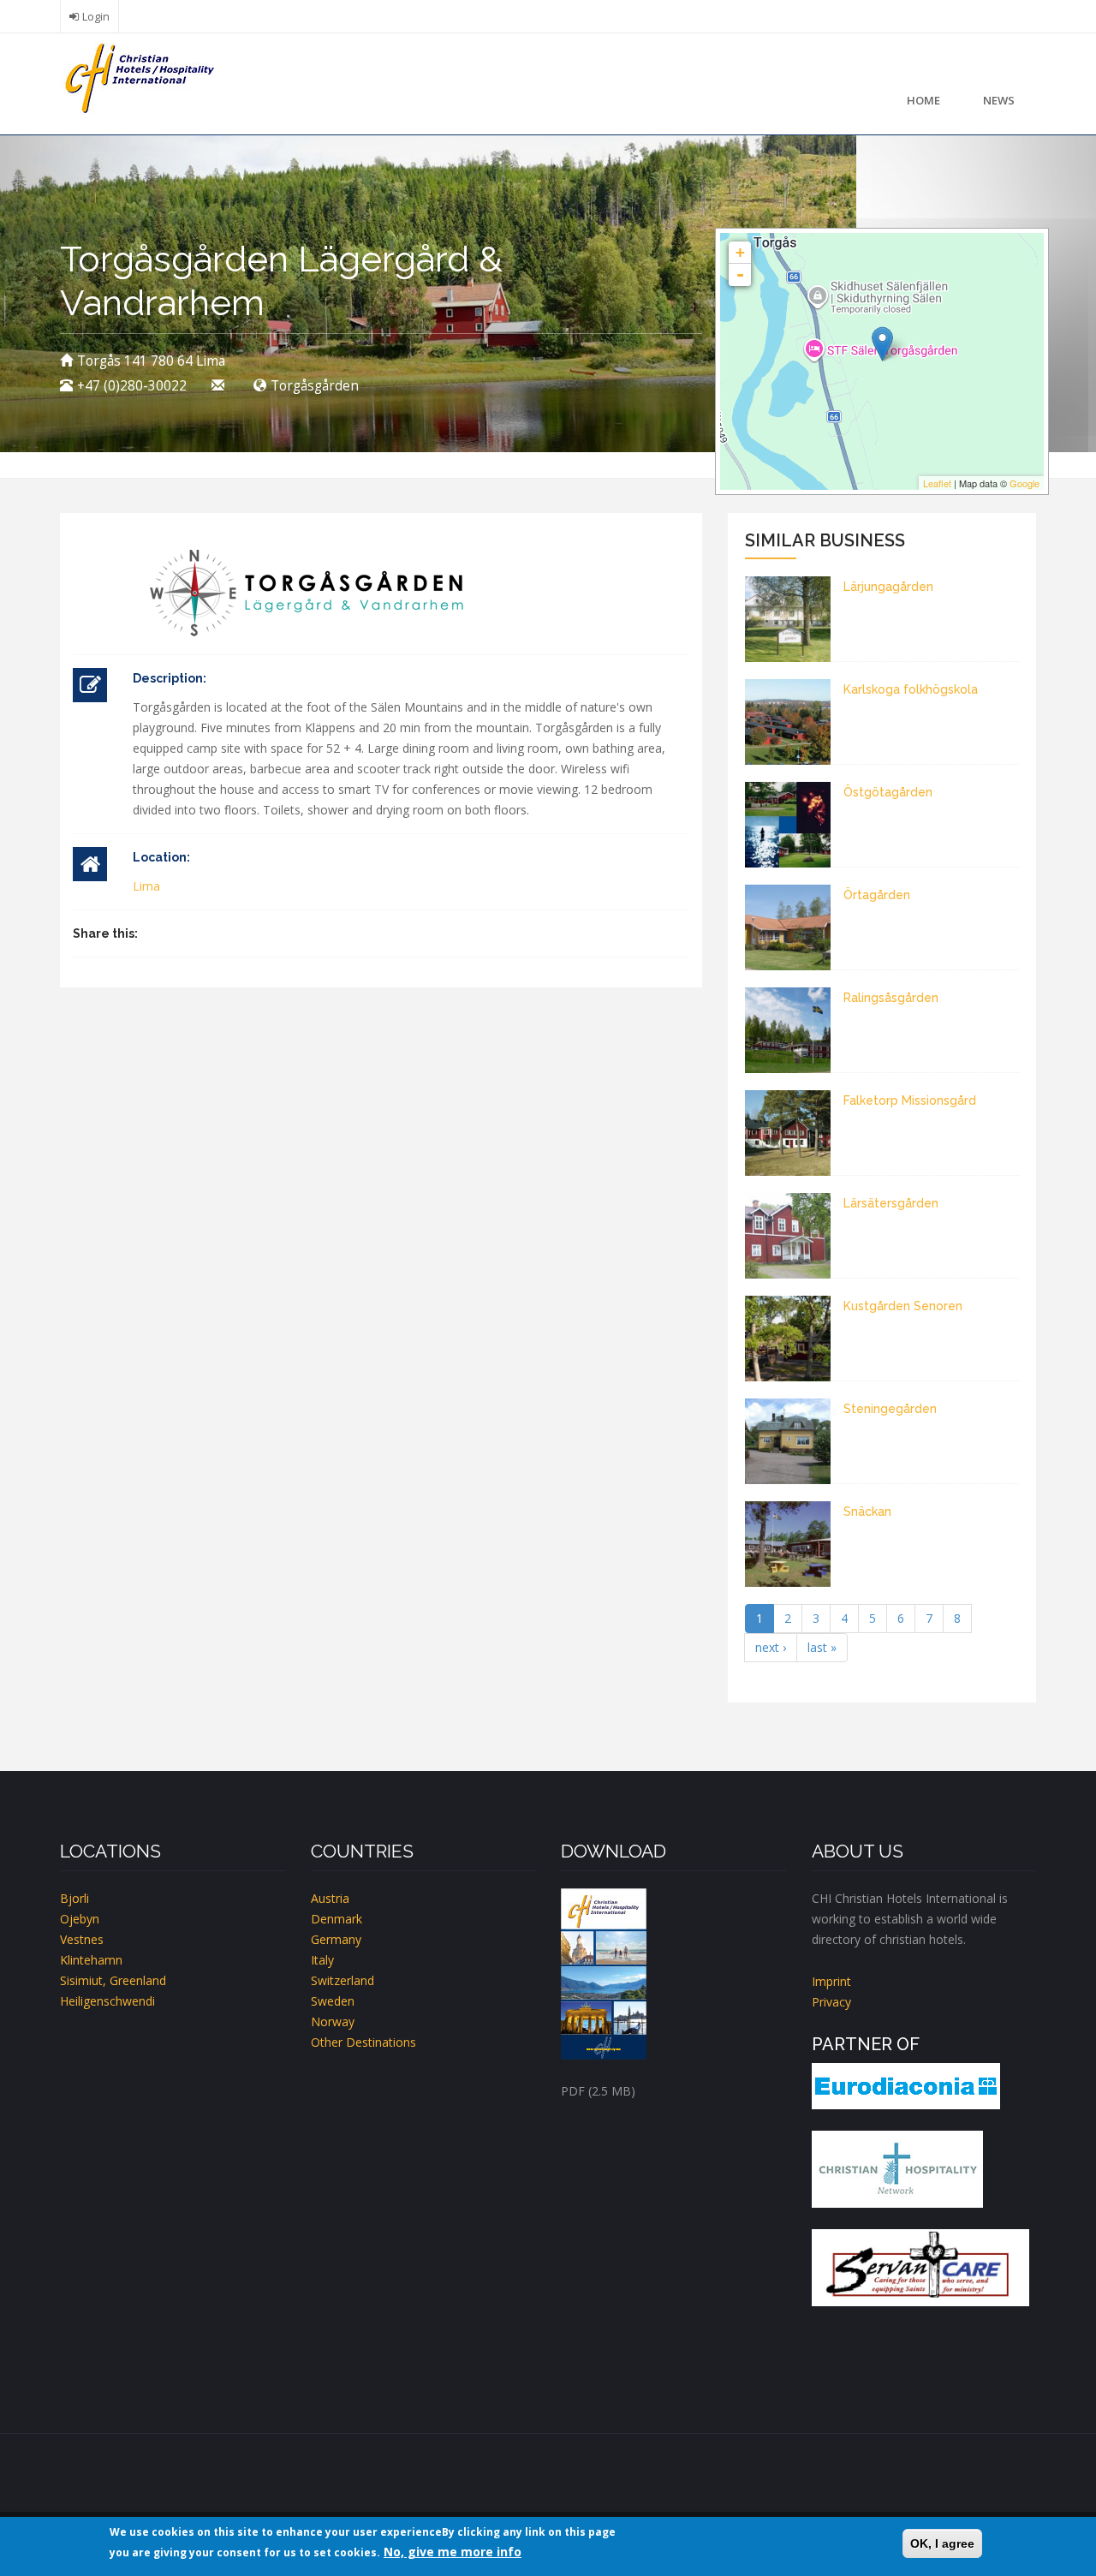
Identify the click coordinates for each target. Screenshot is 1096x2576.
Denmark (337, 1919)
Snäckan (867, 1512)
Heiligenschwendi (107, 2001)
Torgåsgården (315, 386)
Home (923, 100)
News (999, 100)
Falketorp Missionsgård (910, 1100)
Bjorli (74, 1898)
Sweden (333, 2001)
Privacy (831, 2002)
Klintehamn (91, 1960)
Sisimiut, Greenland (113, 1980)
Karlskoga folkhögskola (911, 689)
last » (822, 1647)
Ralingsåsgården (891, 998)
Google (1025, 483)
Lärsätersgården (891, 1203)
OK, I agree (942, 2543)
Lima (146, 886)
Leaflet (937, 483)
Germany (336, 1939)
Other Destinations (363, 2042)
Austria (330, 1898)
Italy (322, 1960)
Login (96, 17)
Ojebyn (80, 1919)
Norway (333, 2021)
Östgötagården (888, 792)
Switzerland (342, 1980)
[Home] (137, 77)
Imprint (831, 1981)
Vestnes (82, 1939)
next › (771, 1647)
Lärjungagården (888, 587)
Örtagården (877, 895)
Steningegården (890, 1409)
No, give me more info (453, 2552)
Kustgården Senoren (903, 1306)
